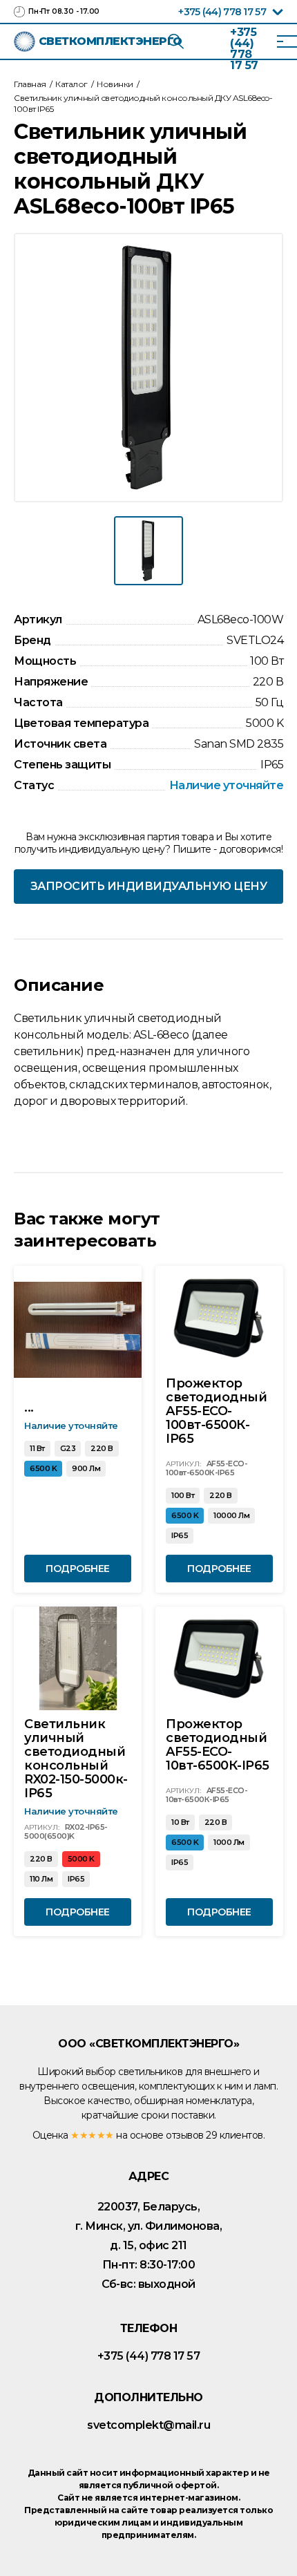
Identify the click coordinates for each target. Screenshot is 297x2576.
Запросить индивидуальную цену (149, 886)
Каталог (71, 84)
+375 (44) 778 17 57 (222, 12)
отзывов (185, 2135)
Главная (30, 84)
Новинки (115, 84)
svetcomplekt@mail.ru (148, 2425)
